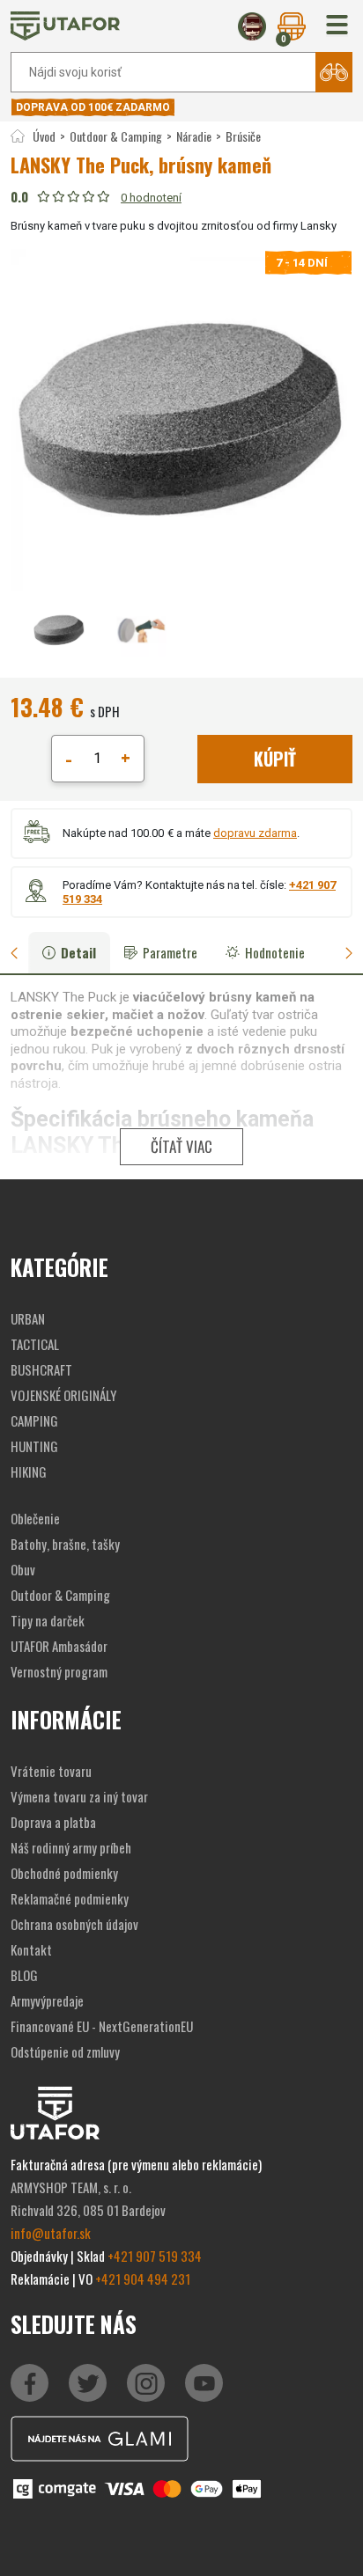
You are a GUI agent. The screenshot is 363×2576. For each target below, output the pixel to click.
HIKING (29, 1471)
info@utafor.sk (51, 2233)
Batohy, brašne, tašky (65, 1544)
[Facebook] (30, 2383)
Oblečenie (35, 1518)
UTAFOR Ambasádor (59, 1646)
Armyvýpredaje (47, 2000)
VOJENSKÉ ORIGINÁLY (63, 1395)
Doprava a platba (53, 1822)
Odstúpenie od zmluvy (65, 2051)
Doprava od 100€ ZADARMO (93, 107)
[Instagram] (204, 2383)
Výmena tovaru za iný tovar (79, 1796)
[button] (337, 26)
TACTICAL (35, 1344)
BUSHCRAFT (41, 1369)
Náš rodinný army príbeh (71, 1847)
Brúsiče (243, 136)
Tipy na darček (48, 1620)
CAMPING (34, 1420)
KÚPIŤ (275, 759)
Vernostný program (59, 1671)
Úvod (44, 136)
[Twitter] (88, 2383)
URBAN (28, 1318)
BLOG (24, 1975)
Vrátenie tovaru (51, 1771)
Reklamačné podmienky (70, 1898)
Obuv (23, 1569)
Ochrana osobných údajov (74, 1924)
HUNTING (34, 1446)
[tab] (21, 953)
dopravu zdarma (255, 833)
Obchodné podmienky (64, 1873)
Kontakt (31, 1949)
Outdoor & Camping (116, 136)
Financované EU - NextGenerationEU (102, 2026)
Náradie (194, 136)
